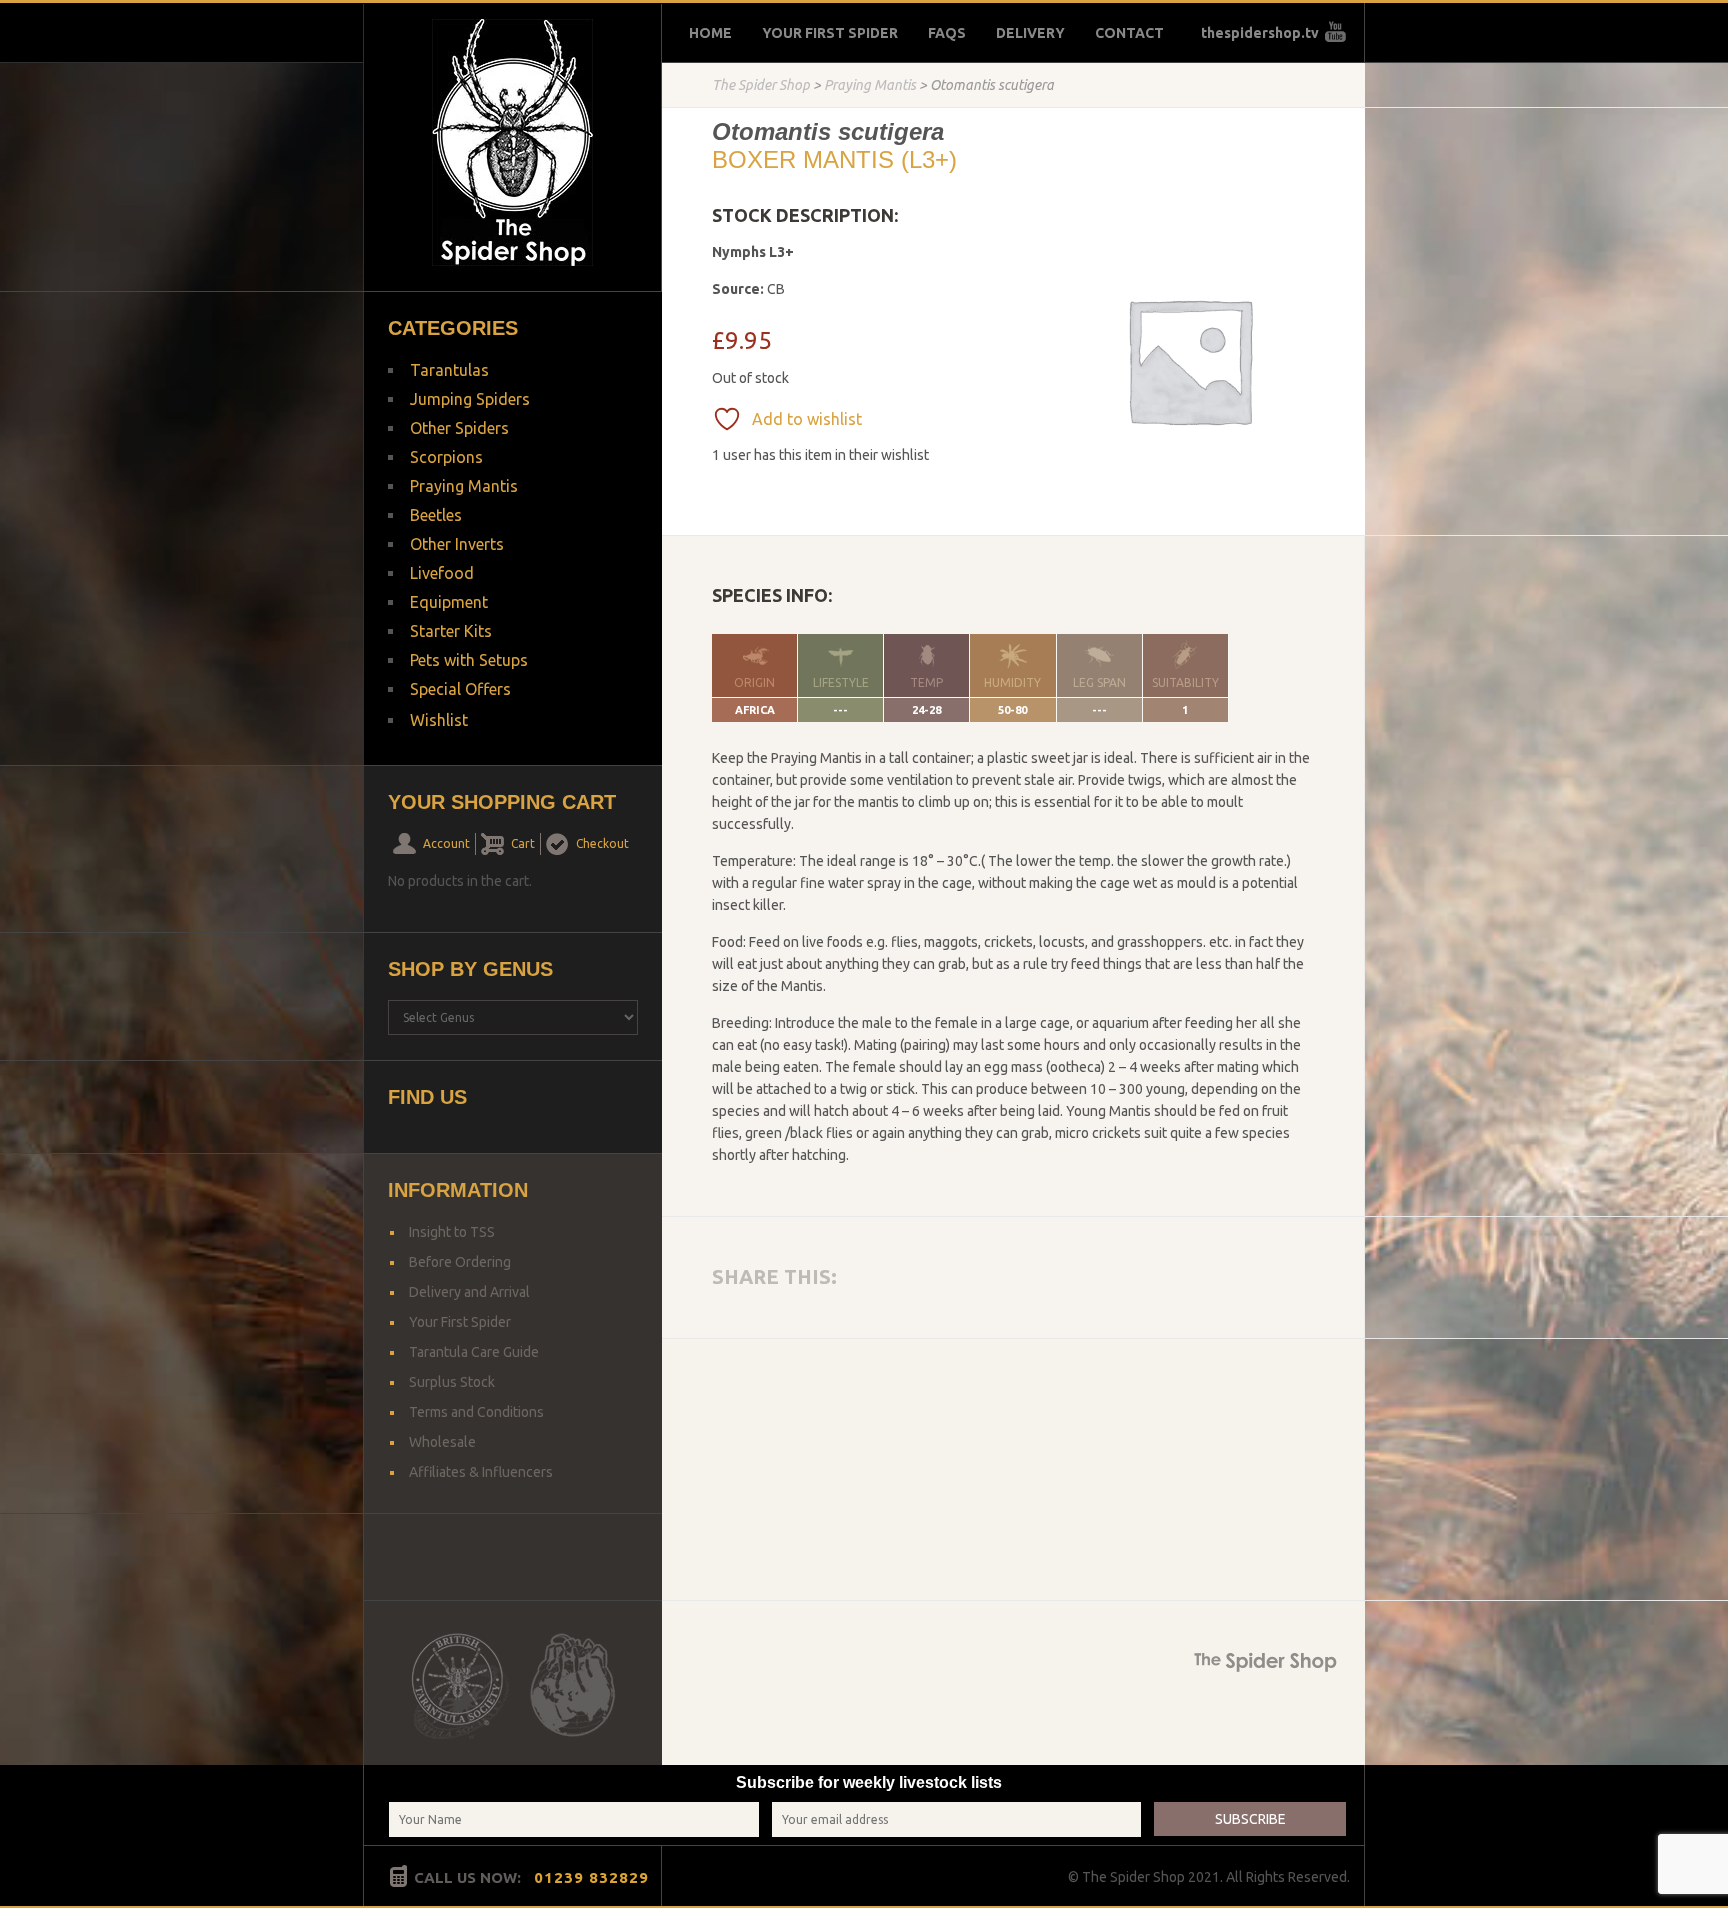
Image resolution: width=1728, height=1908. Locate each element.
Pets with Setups (469, 660)
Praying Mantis (870, 85)
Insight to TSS (452, 1232)
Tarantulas (449, 370)
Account (446, 843)
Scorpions (446, 457)
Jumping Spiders (470, 399)
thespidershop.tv (1260, 33)
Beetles (436, 515)
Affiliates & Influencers (481, 1472)
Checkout (602, 843)
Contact (1129, 33)
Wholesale (442, 1442)
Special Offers (460, 689)
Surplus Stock (452, 1382)
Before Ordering (460, 1262)
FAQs (947, 33)
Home (710, 33)
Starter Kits (451, 631)
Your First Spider (830, 33)
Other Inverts (457, 544)
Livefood (442, 573)
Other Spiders (459, 428)
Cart (523, 843)
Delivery (1030, 33)
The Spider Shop (761, 85)
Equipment (449, 602)
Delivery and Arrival (469, 1292)
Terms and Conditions (476, 1412)
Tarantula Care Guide (474, 1352)
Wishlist (439, 720)
